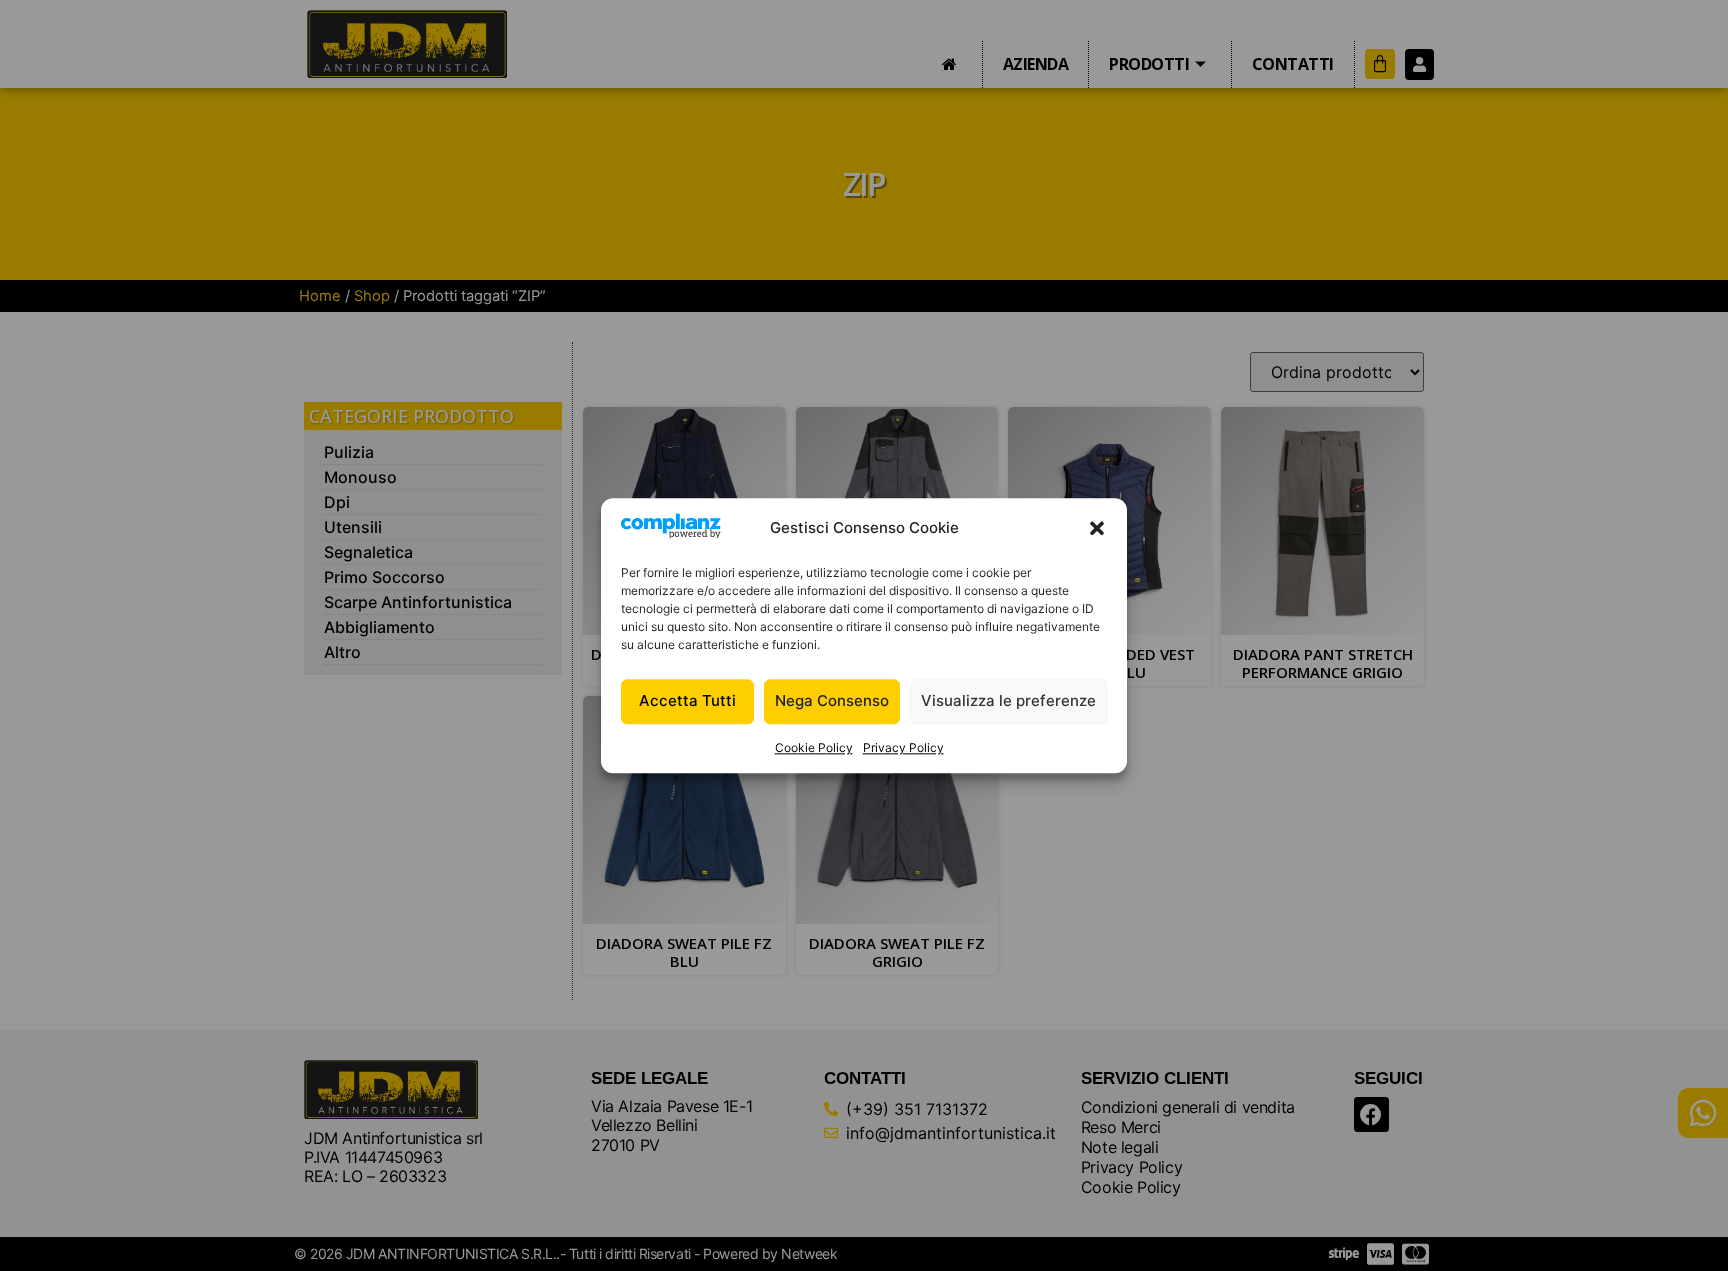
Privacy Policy (903, 747)
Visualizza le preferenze (1008, 701)
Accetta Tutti (687, 701)
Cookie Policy (814, 747)
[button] (1097, 529)
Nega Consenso (832, 701)
